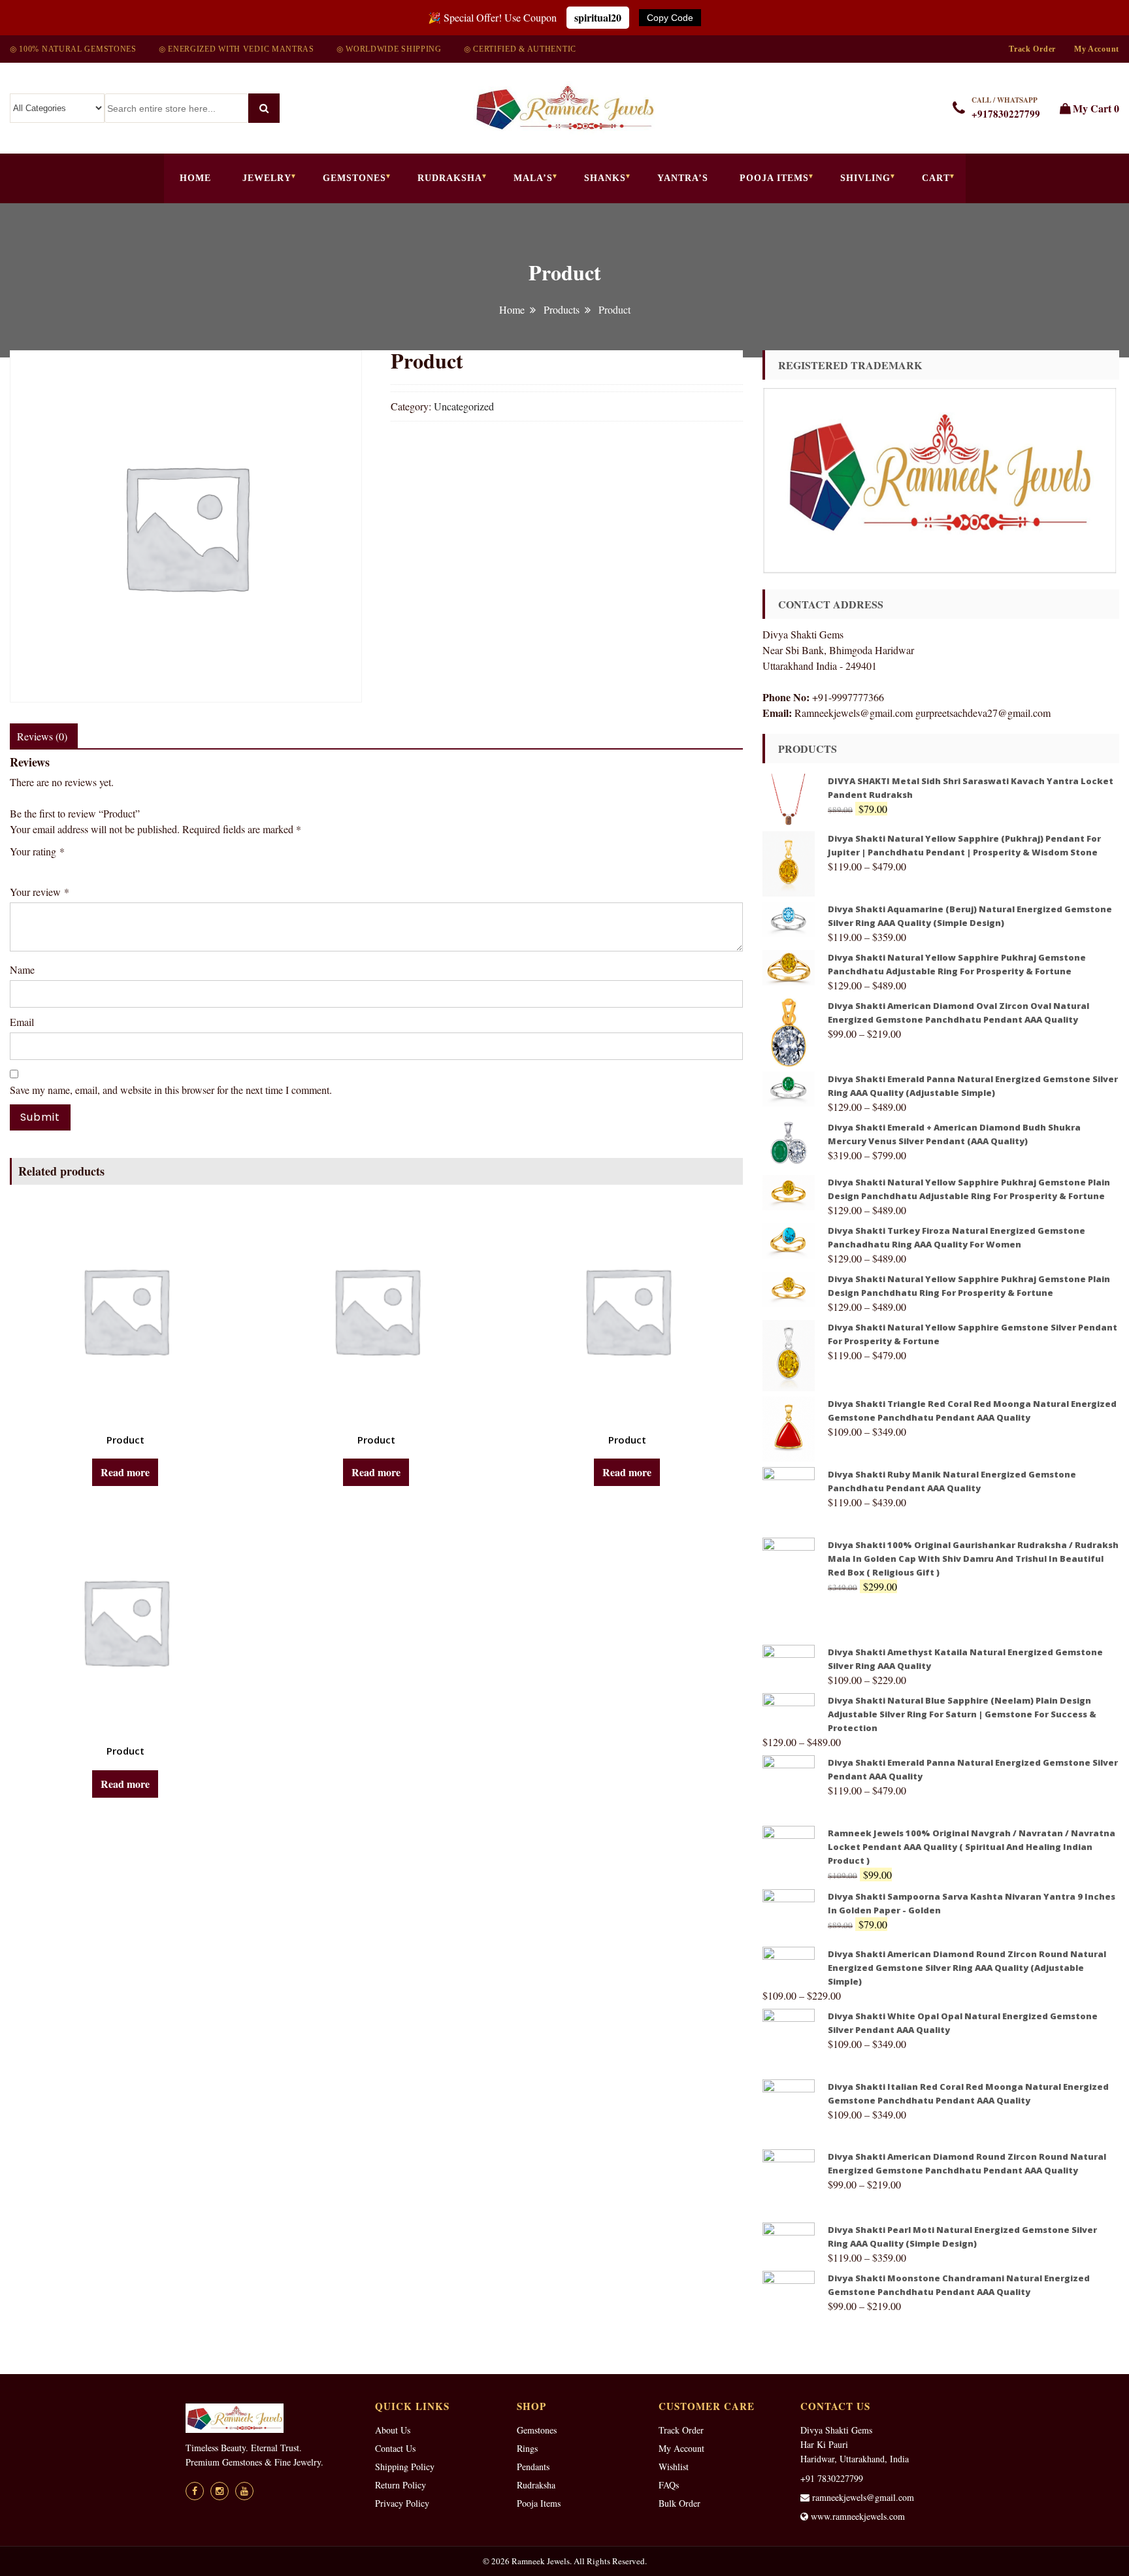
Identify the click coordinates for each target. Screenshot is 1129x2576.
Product (125, 1440)
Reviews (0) (42, 736)
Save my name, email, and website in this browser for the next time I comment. (171, 1090)
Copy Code (670, 18)
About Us (393, 2430)
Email (22, 1022)
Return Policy (401, 2485)
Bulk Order (679, 2503)
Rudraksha (450, 178)
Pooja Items (774, 178)
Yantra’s (683, 178)
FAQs (669, 2485)
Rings (527, 2448)
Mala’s (533, 178)
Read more (125, 1472)
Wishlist (674, 2467)
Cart (936, 178)
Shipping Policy (405, 2467)
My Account (1097, 49)
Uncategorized (464, 406)
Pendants (533, 2467)
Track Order (1032, 49)
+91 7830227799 (832, 2478)
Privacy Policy (402, 2503)
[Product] (125, 1310)
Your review (40, 892)
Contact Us (395, 2448)
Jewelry (267, 178)
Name (22, 969)
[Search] (264, 108)
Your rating (37, 851)
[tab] (42, 736)
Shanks (605, 178)
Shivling (865, 178)
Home (195, 178)
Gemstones (354, 178)
